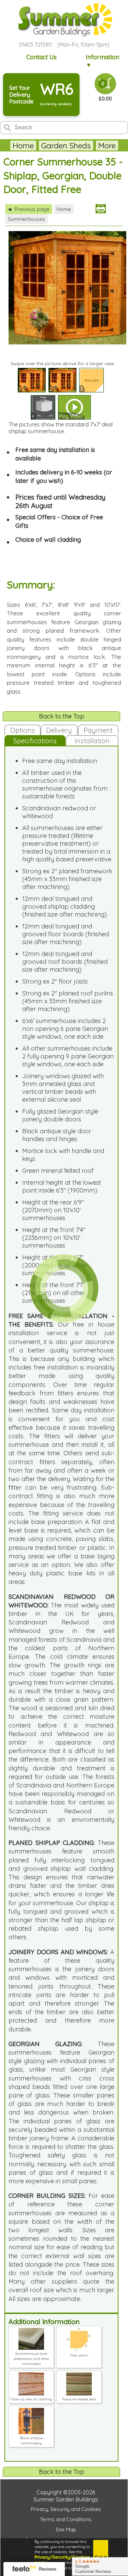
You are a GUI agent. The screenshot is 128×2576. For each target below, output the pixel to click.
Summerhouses (26, 219)
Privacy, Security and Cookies (66, 2509)
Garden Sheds (66, 145)
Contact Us (41, 57)
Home (23, 145)
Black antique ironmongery (31, 2441)
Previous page (29, 209)
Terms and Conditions (66, 2519)
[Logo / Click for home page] (64, 20)
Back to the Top (62, 716)
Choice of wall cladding (48, 540)
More (107, 145)
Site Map (66, 2530)
